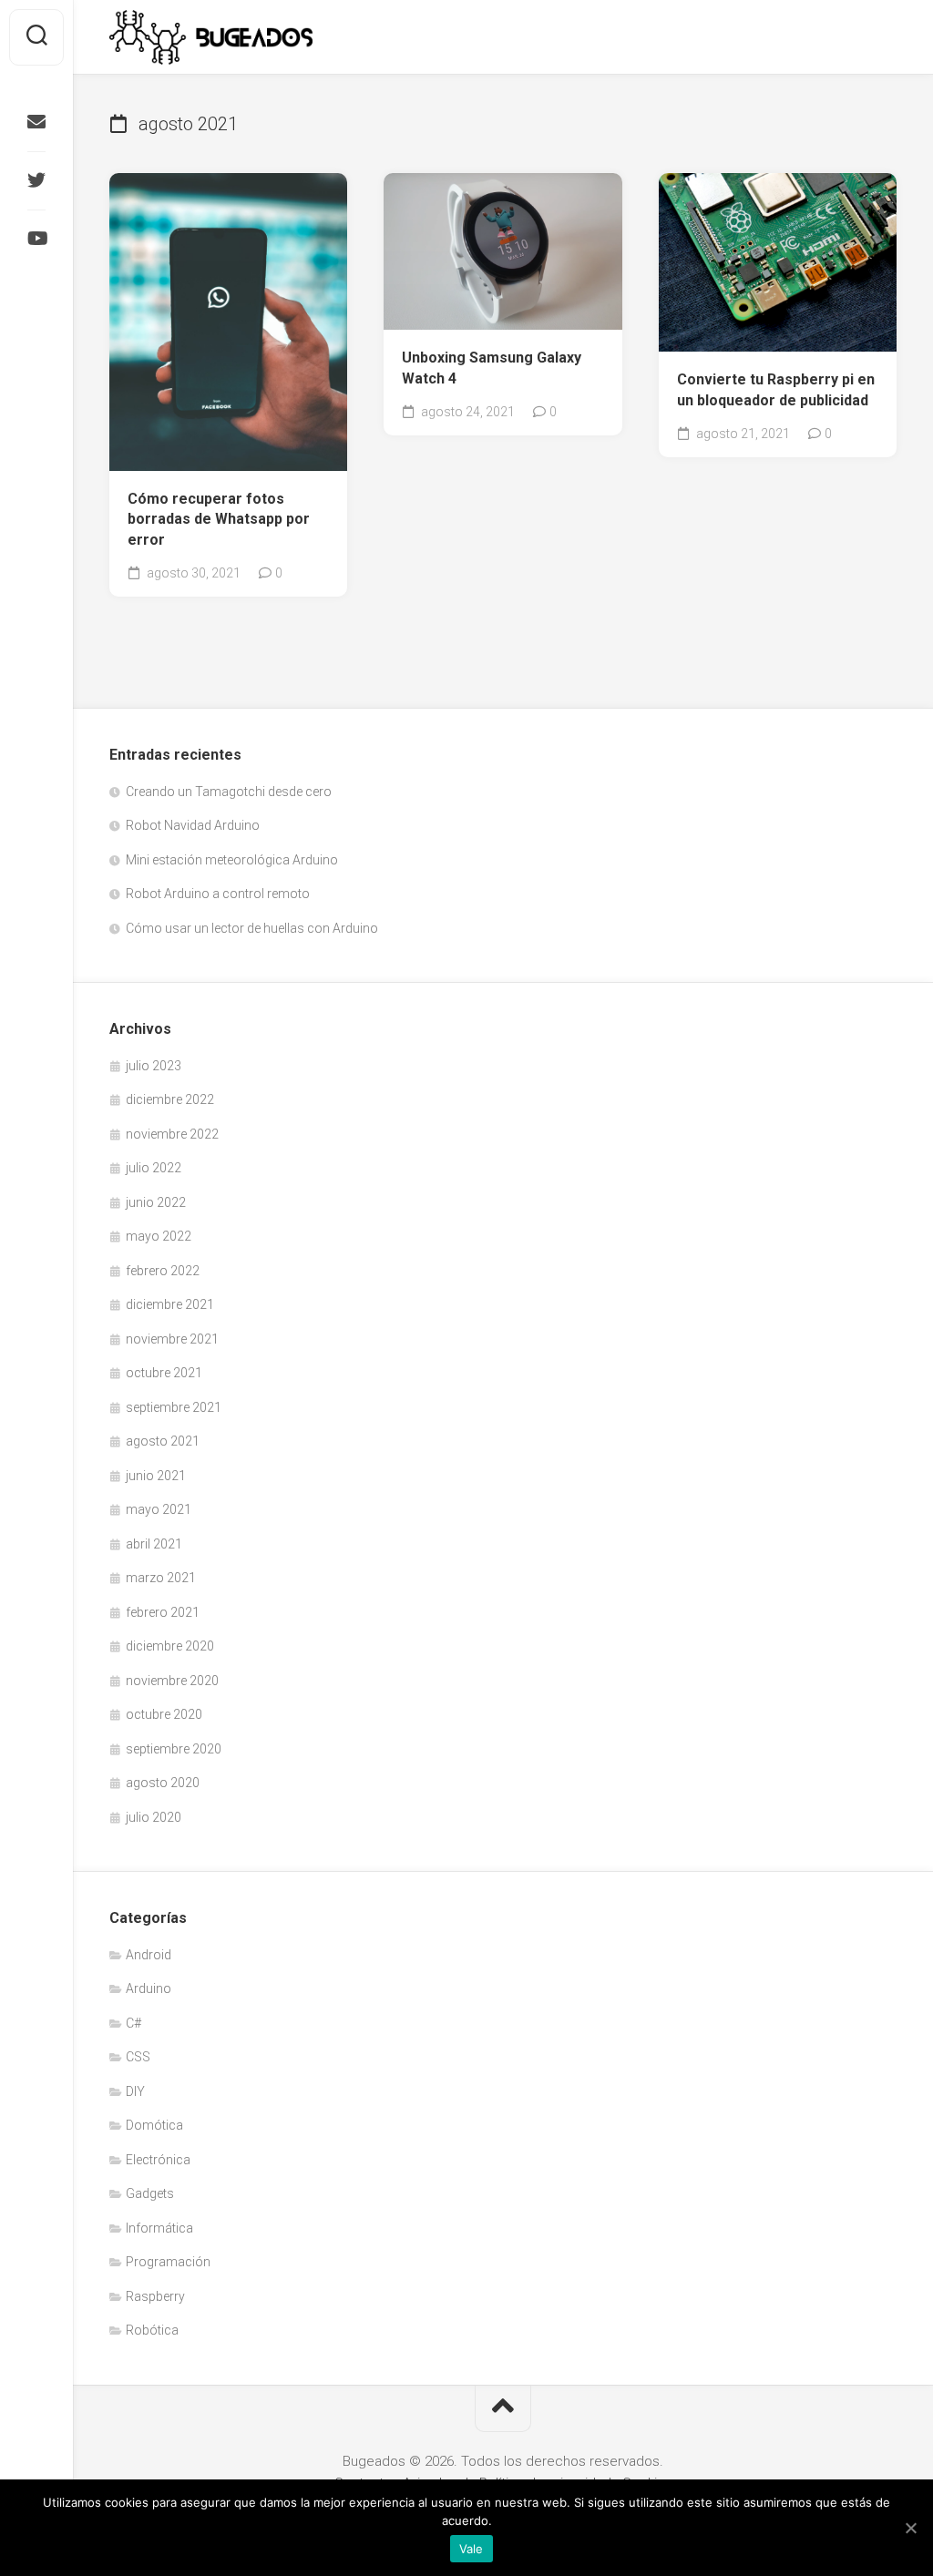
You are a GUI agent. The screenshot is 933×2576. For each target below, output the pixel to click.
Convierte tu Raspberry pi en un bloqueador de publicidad (776, 390)
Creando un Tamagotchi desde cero (229, 792)
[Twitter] (36, 180)
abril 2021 (154, 1544)
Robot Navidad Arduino (193, 825)
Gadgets (150, 2193)
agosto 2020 (163, 1783)
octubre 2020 (164, 1714)
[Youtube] (36, 239)
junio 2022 (156, 1202)
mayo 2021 (159, 1509)
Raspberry (155, 2296)
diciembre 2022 (170, 1099)
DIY (135, 2091)
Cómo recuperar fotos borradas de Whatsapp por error (219, 519)
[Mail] (36, 122)
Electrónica (158, 2160)
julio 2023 (154, 1066)
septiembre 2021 (174, 1407)
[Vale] (910, 2528)
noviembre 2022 (172, 1134)
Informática (159, 2228)
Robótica (152, 2330)
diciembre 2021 (170, 1304)
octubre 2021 (164, 1373)
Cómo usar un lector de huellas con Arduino (252, 928)
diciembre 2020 (170, 1646)
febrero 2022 (163, 1271)
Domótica (154, 2125)
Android (149, 1955)
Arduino (149, 1988)
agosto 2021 (163, 1441)
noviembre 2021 (172, 1339)
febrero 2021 (163, 1612)
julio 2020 (154, 1817)
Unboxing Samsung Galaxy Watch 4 (492, 368)
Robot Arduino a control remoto (218, 894)
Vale (472, 2549)
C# (133, 2023)
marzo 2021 (161, 1578)
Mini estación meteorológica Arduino (232, 860)
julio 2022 (154, 1168)
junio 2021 (156, 1476)
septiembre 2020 (174, 1749)
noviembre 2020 (172, 1681)
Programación (168, 2262)
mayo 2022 (159, 1236)
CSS (138, 2057)
